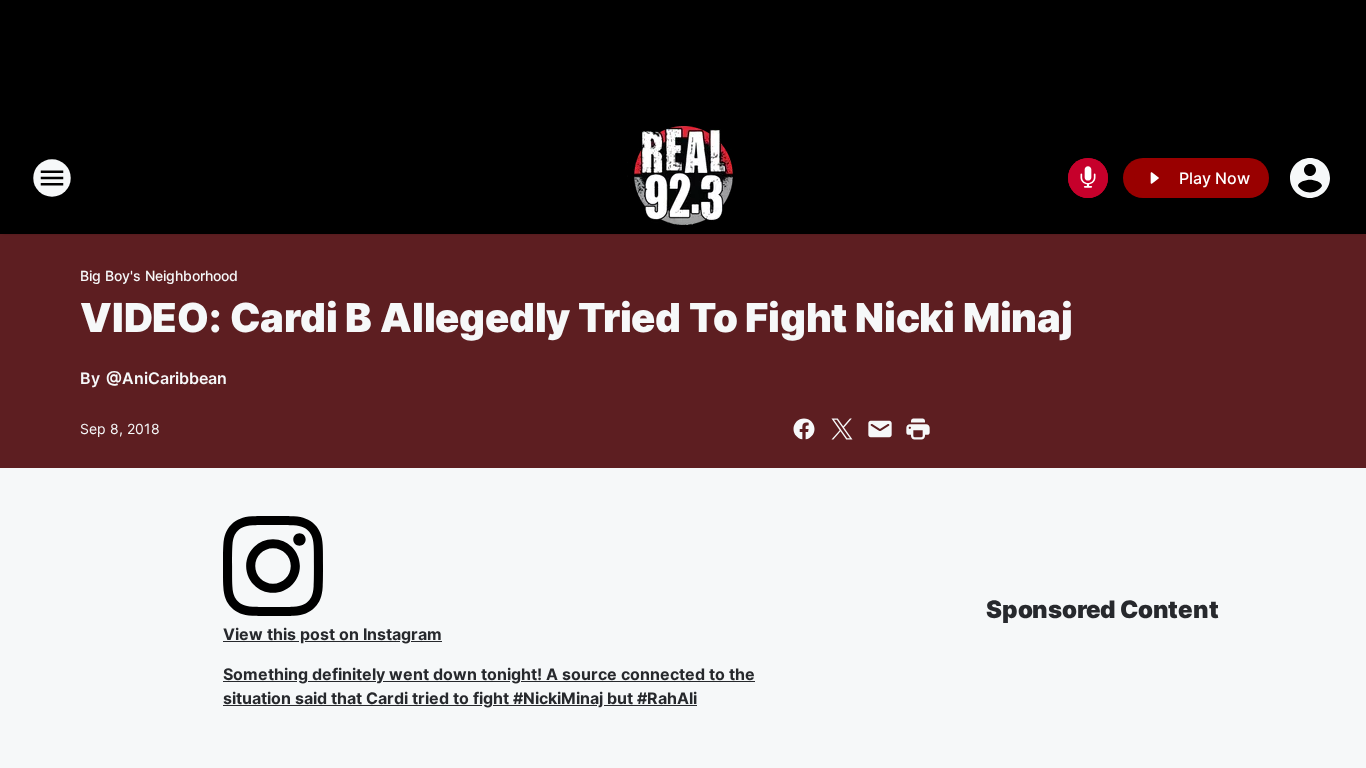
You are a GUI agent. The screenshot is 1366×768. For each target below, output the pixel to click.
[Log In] (1312, 178)
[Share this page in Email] (880, 429)
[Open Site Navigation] (52, 178)
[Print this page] (918, 429)
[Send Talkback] (1088, 178)
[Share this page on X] (842, 429)
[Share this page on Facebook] (804, 429)
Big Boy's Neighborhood (159, 275)
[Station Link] (683, 178)
